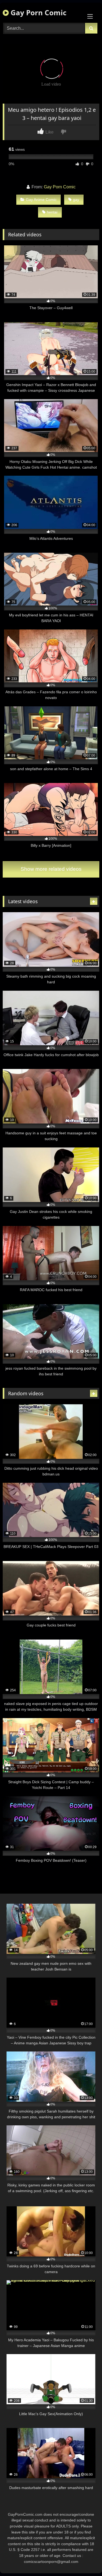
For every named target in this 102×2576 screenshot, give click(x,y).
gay (76, 200)
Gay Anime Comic (41, 200)
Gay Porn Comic (38, 13)
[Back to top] (85, 2560)
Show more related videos (51, 869)
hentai (52, 212)
